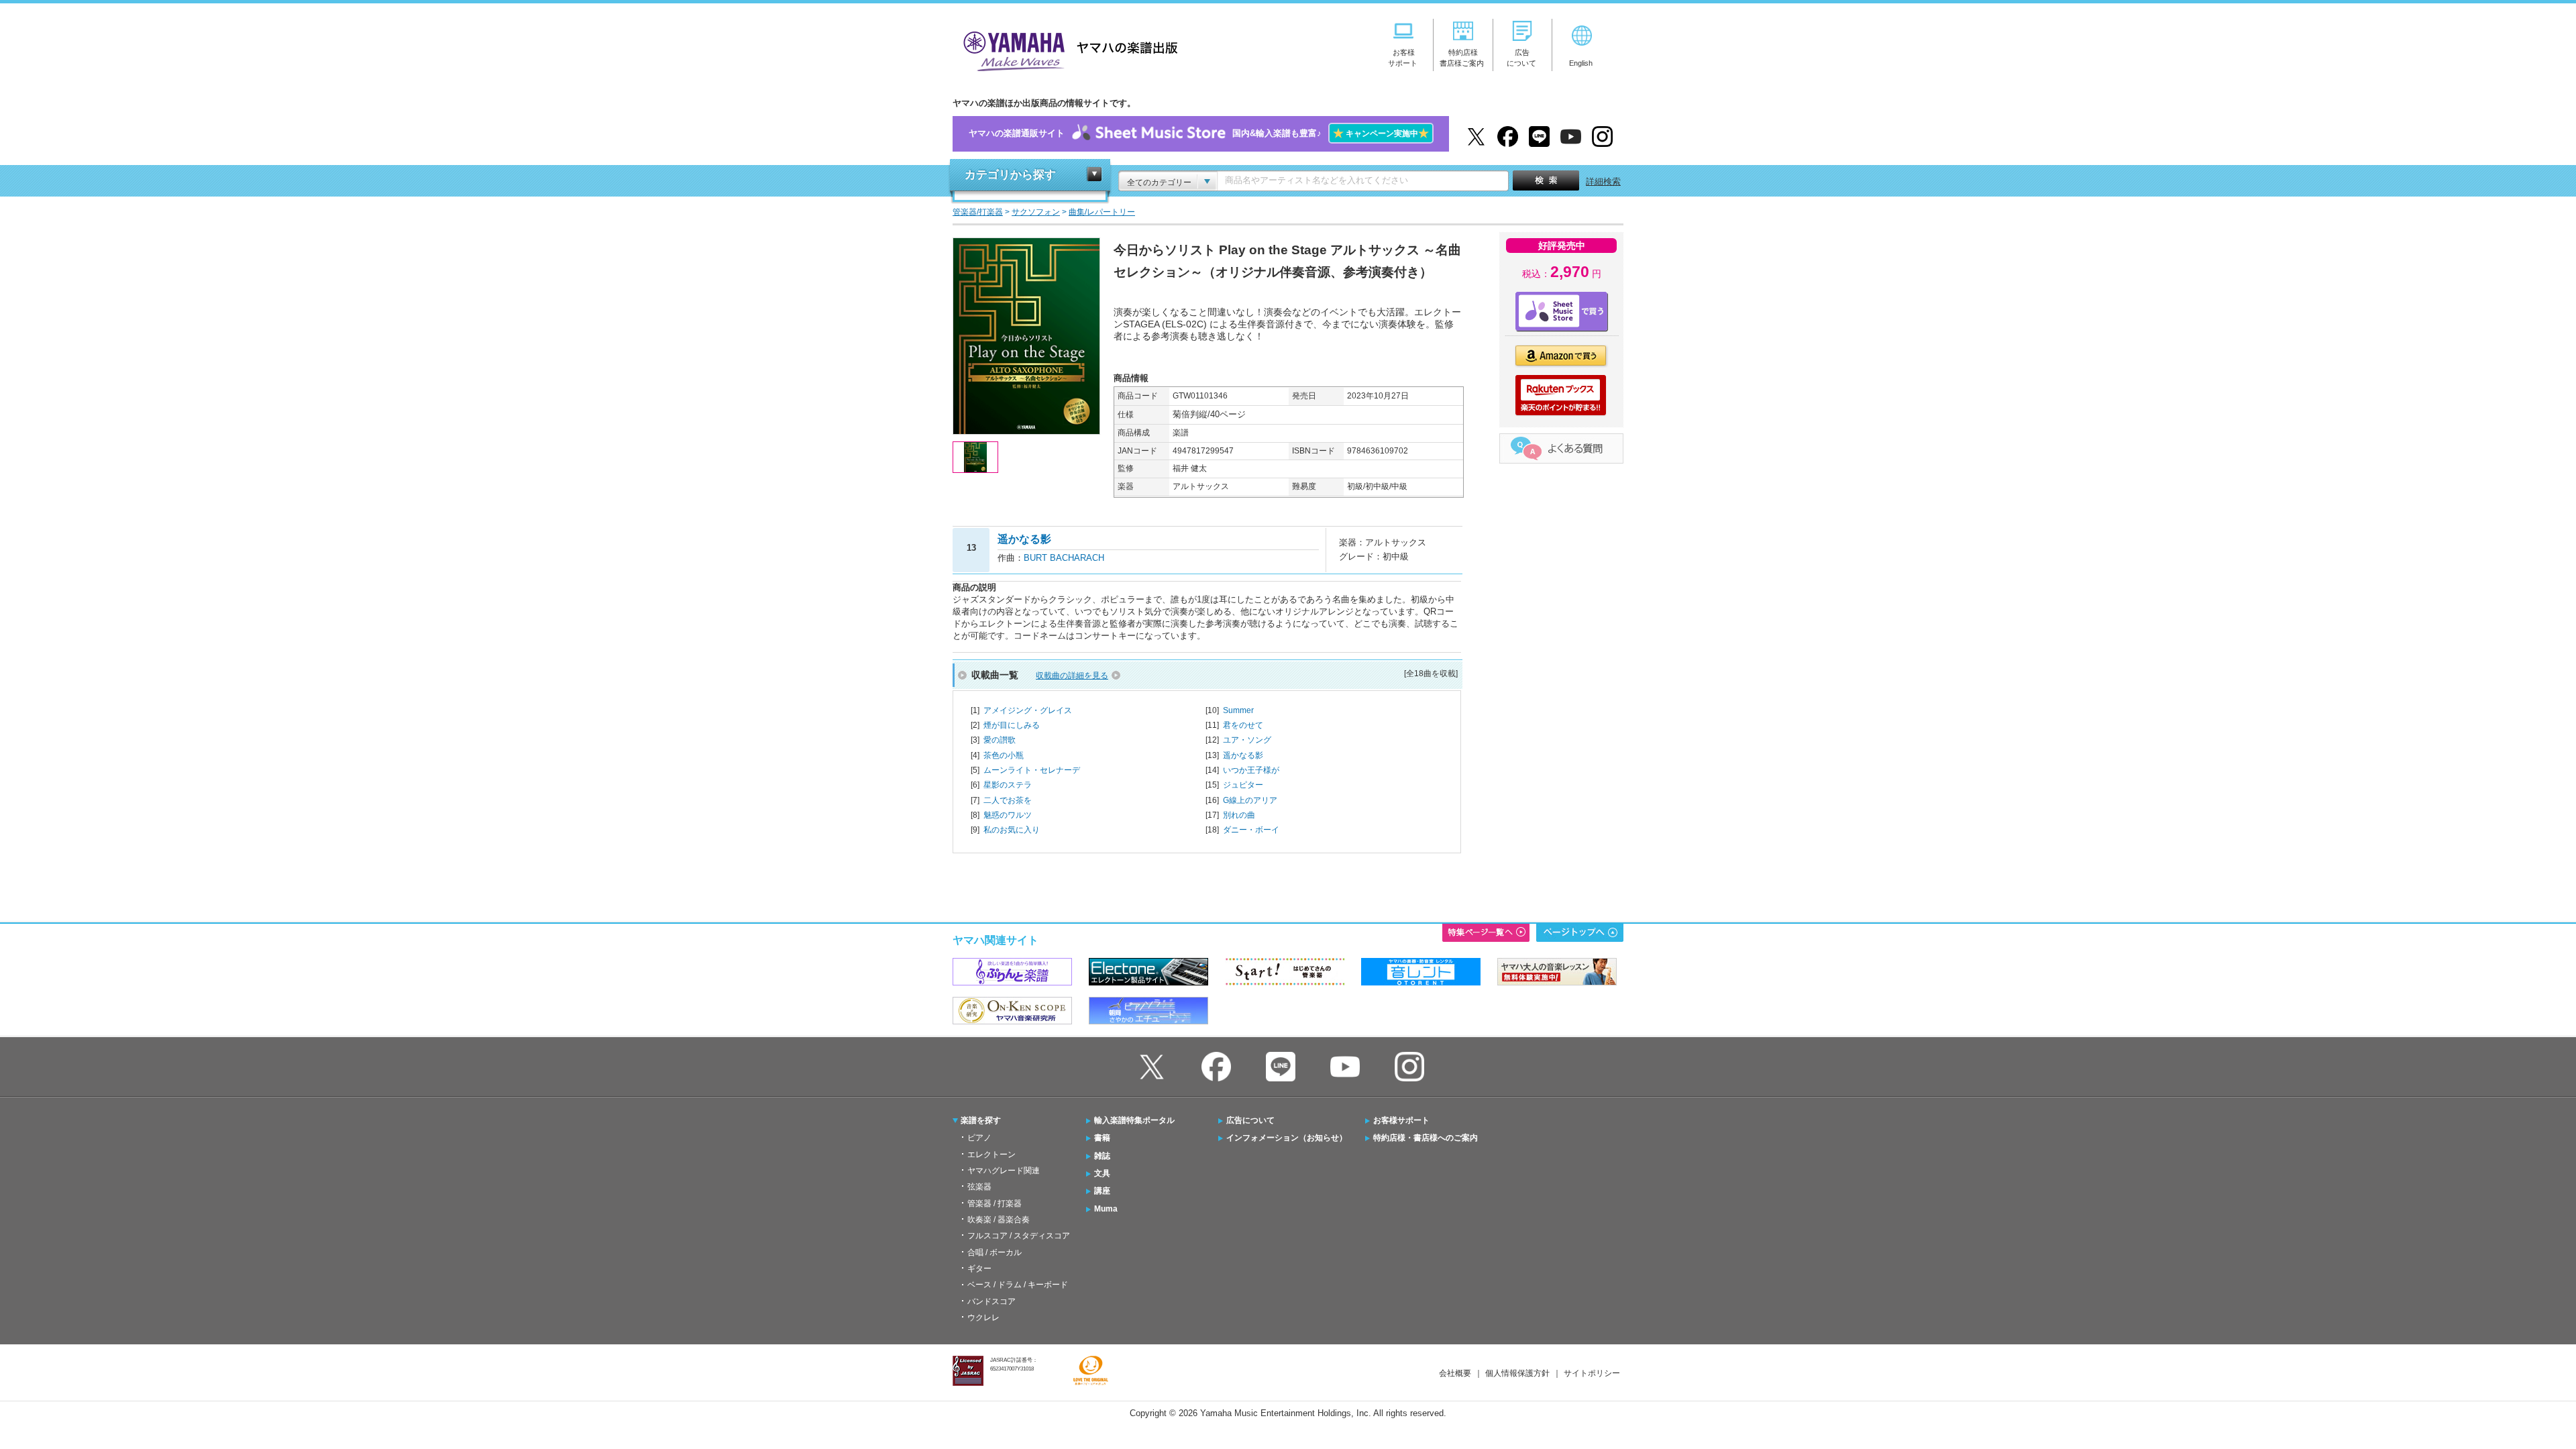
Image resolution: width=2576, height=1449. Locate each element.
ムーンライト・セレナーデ (1032, 770)
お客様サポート (1401, 1120)
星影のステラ (1008, 785)
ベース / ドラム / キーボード (1018, 1285)
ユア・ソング (1247, 740)
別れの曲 (1239, 815)
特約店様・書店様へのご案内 (1426, 1138)
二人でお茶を (1008, 800)
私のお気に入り (1012, 830)
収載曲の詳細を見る (1072, 676)
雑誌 (1102, 1156)
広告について (1250, 1120)
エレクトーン (991, 1155)
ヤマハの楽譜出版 (1067, 49)
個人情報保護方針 (1517, 1373)
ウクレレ (983, 1318)
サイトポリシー (1592, 1373)
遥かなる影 (1243, 755)
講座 (1102, 1191)
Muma (1106, 1209)
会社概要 (1455, 1373)
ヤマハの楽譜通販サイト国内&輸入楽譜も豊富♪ (1199, 133)
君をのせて (1243, 725)
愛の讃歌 (1000, 740)
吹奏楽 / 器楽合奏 (999, 1220)
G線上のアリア (1250, 800)
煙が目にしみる (1012, 725)
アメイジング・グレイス (1028, 710)
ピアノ (979, 1138)
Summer (1238, 710)
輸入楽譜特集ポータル (1134, 1120)
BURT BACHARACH (1064, 558)
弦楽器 (979, 1187)
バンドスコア (991, 1301)
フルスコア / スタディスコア (1019, 1236)
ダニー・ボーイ (1251, 830)
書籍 (1102, 1138)
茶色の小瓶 (1004, 755)
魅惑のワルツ (1008, 815)
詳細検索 (1603, 181)
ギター (979, 1269)
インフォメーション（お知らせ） (1287, 1138)
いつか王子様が (1251, 770)
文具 (1102, 1173)
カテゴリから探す (1010, 175)
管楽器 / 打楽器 (995, 1203)
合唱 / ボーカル (995, 1252)
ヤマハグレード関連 (1004, 1171)
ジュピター (1243, 785)
